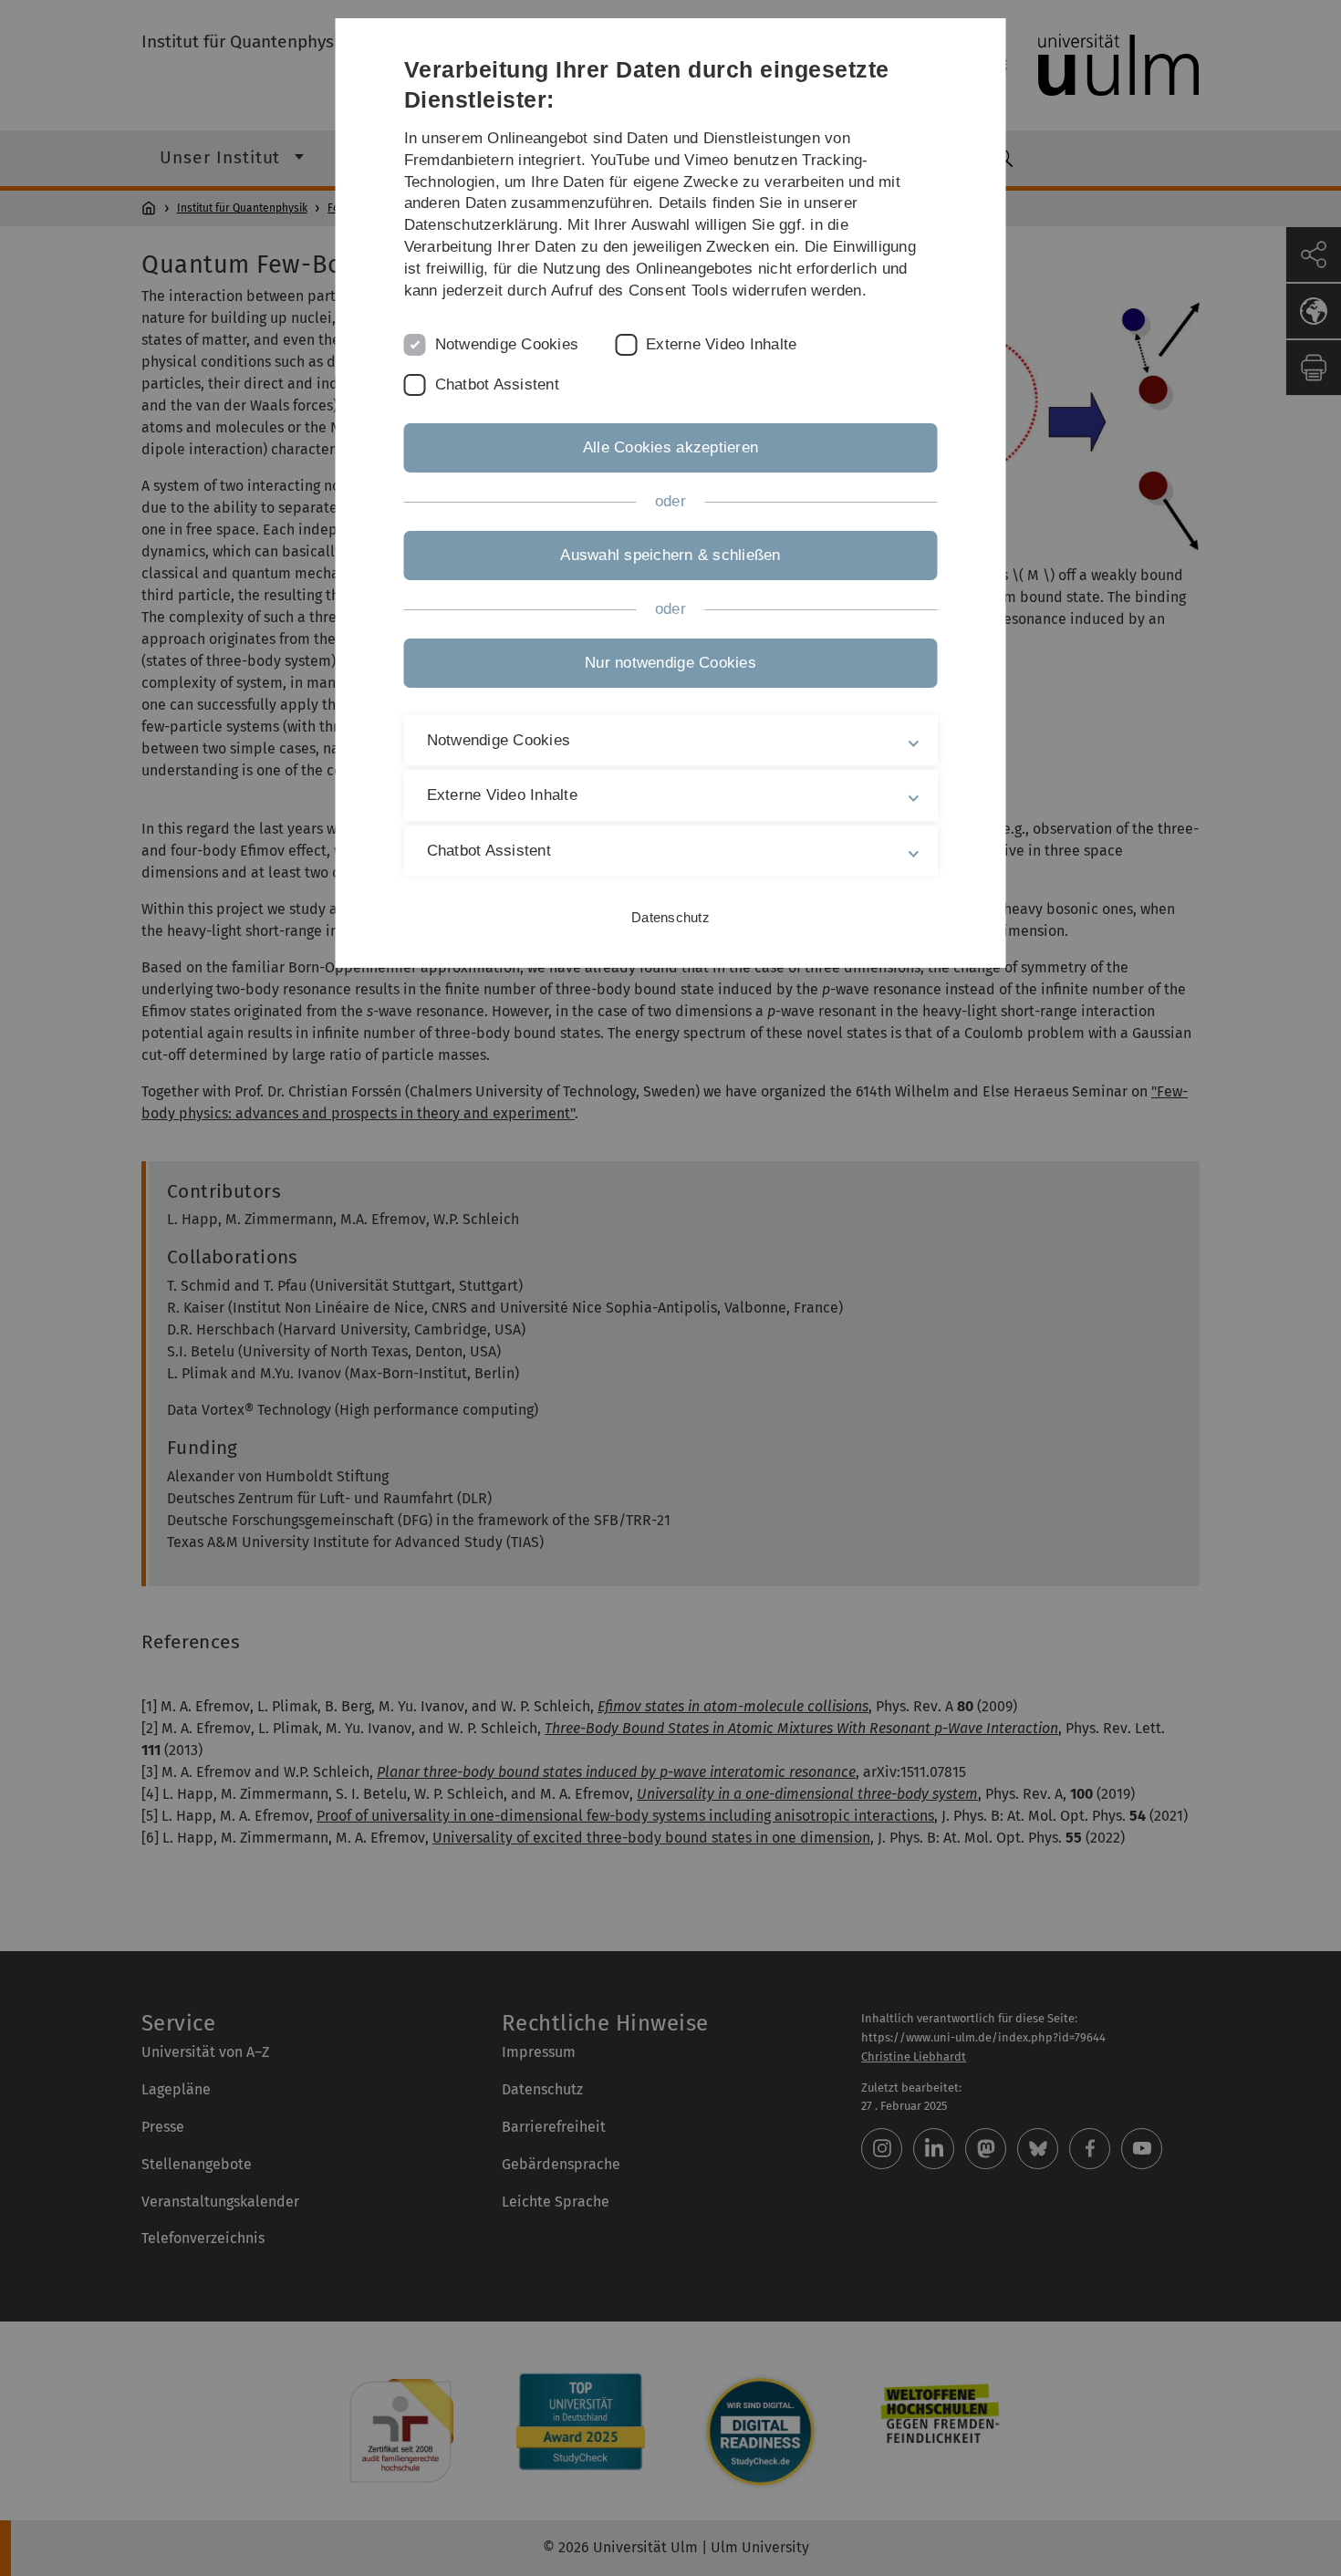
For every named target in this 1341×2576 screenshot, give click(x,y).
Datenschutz (670, 917)
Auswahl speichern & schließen (670, 555)
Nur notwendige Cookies (670, 663)
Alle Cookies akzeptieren (670, 447)
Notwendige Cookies (507, 344)
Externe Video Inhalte (721, 344)
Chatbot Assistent (497, 384)
